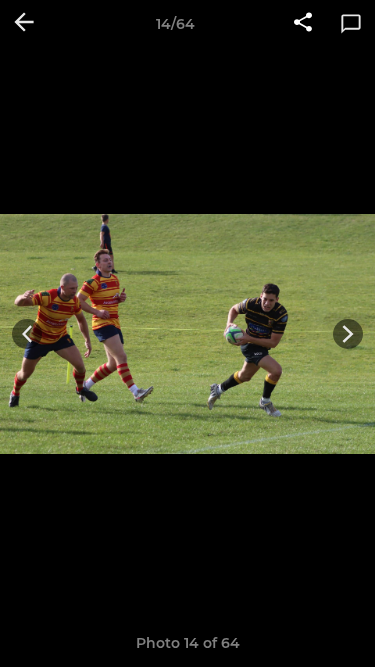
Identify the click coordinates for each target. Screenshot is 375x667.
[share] (303, 24)
